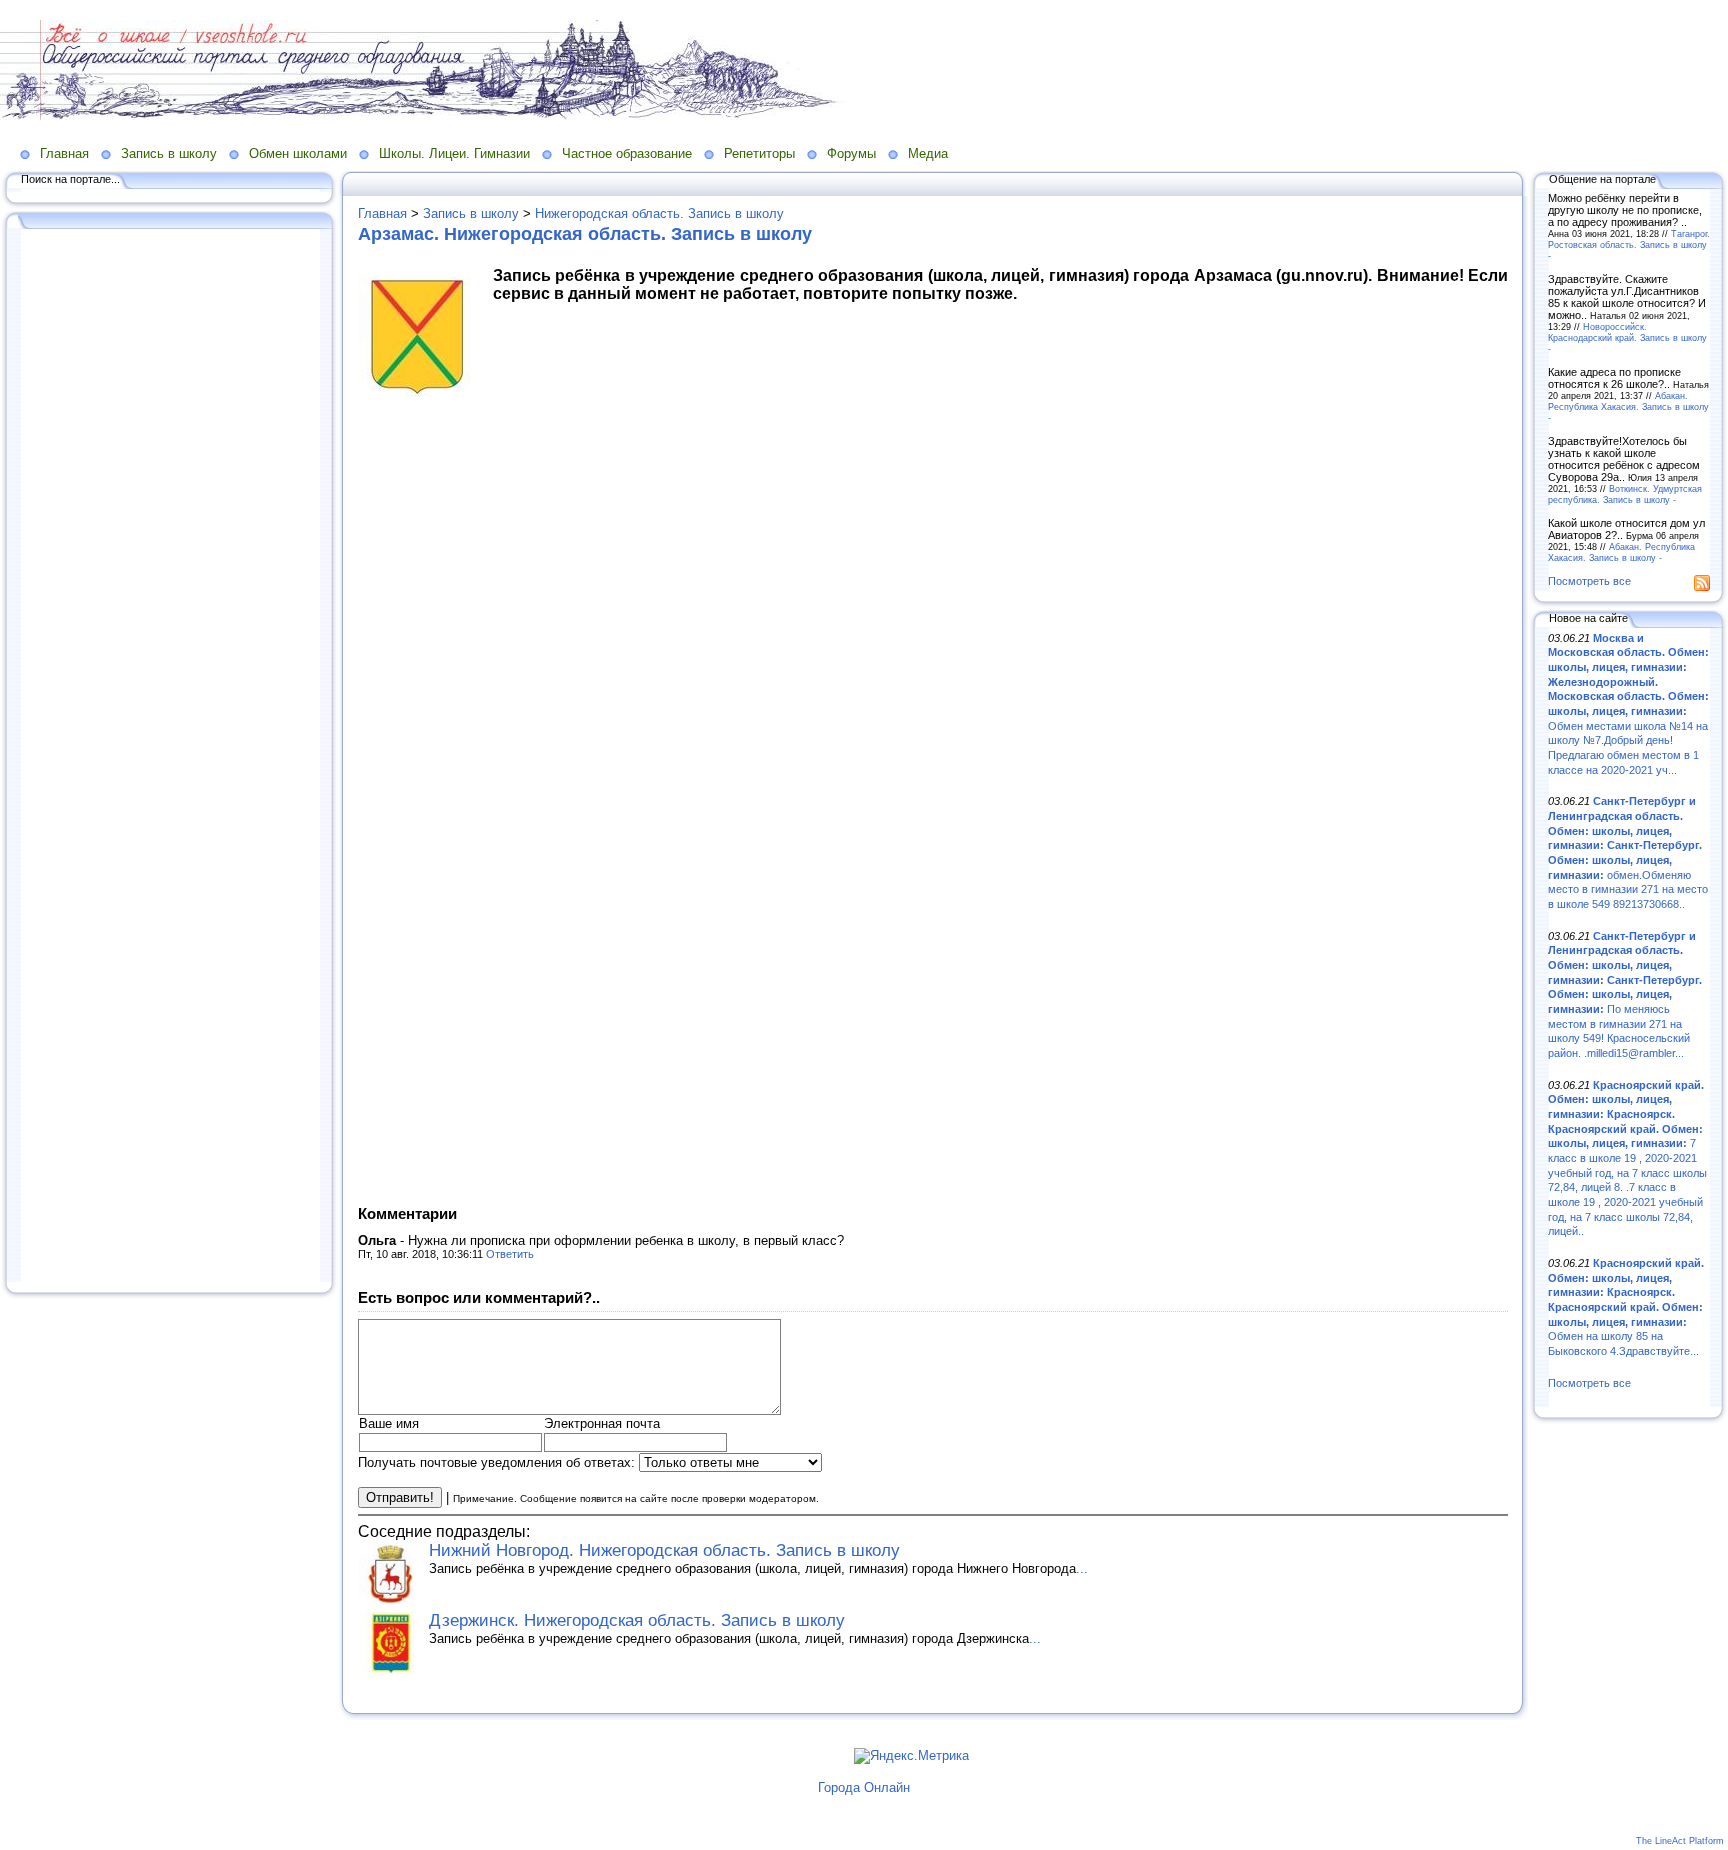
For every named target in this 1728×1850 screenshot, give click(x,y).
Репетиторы (759, 153)
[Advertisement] (170, 757)
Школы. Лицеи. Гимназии (454, 153)
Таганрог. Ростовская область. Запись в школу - (1629, 244)
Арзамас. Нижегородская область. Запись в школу (585, 234)
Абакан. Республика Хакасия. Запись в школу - (1628, 406)
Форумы (851, 153)
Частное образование (627, 153)
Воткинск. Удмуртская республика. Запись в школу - (1625, 494)
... (1082, 1568)
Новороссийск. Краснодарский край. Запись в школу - (1627, 337)
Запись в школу (169, 153)
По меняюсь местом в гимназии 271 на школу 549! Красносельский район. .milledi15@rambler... (1625, 994)
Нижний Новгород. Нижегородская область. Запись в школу (664, 1550)
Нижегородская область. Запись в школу (659, 213)
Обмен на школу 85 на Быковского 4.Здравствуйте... (1626, 1307)
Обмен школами (298, 153)
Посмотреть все (1589, 581)
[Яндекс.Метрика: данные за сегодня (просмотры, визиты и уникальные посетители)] (911, 1756)
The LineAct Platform (1680, 1841)
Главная (64, 153)
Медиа (928, 153)
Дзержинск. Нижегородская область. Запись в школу (637, 1620)
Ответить (510, 1254)
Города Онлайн (864, 1787)
